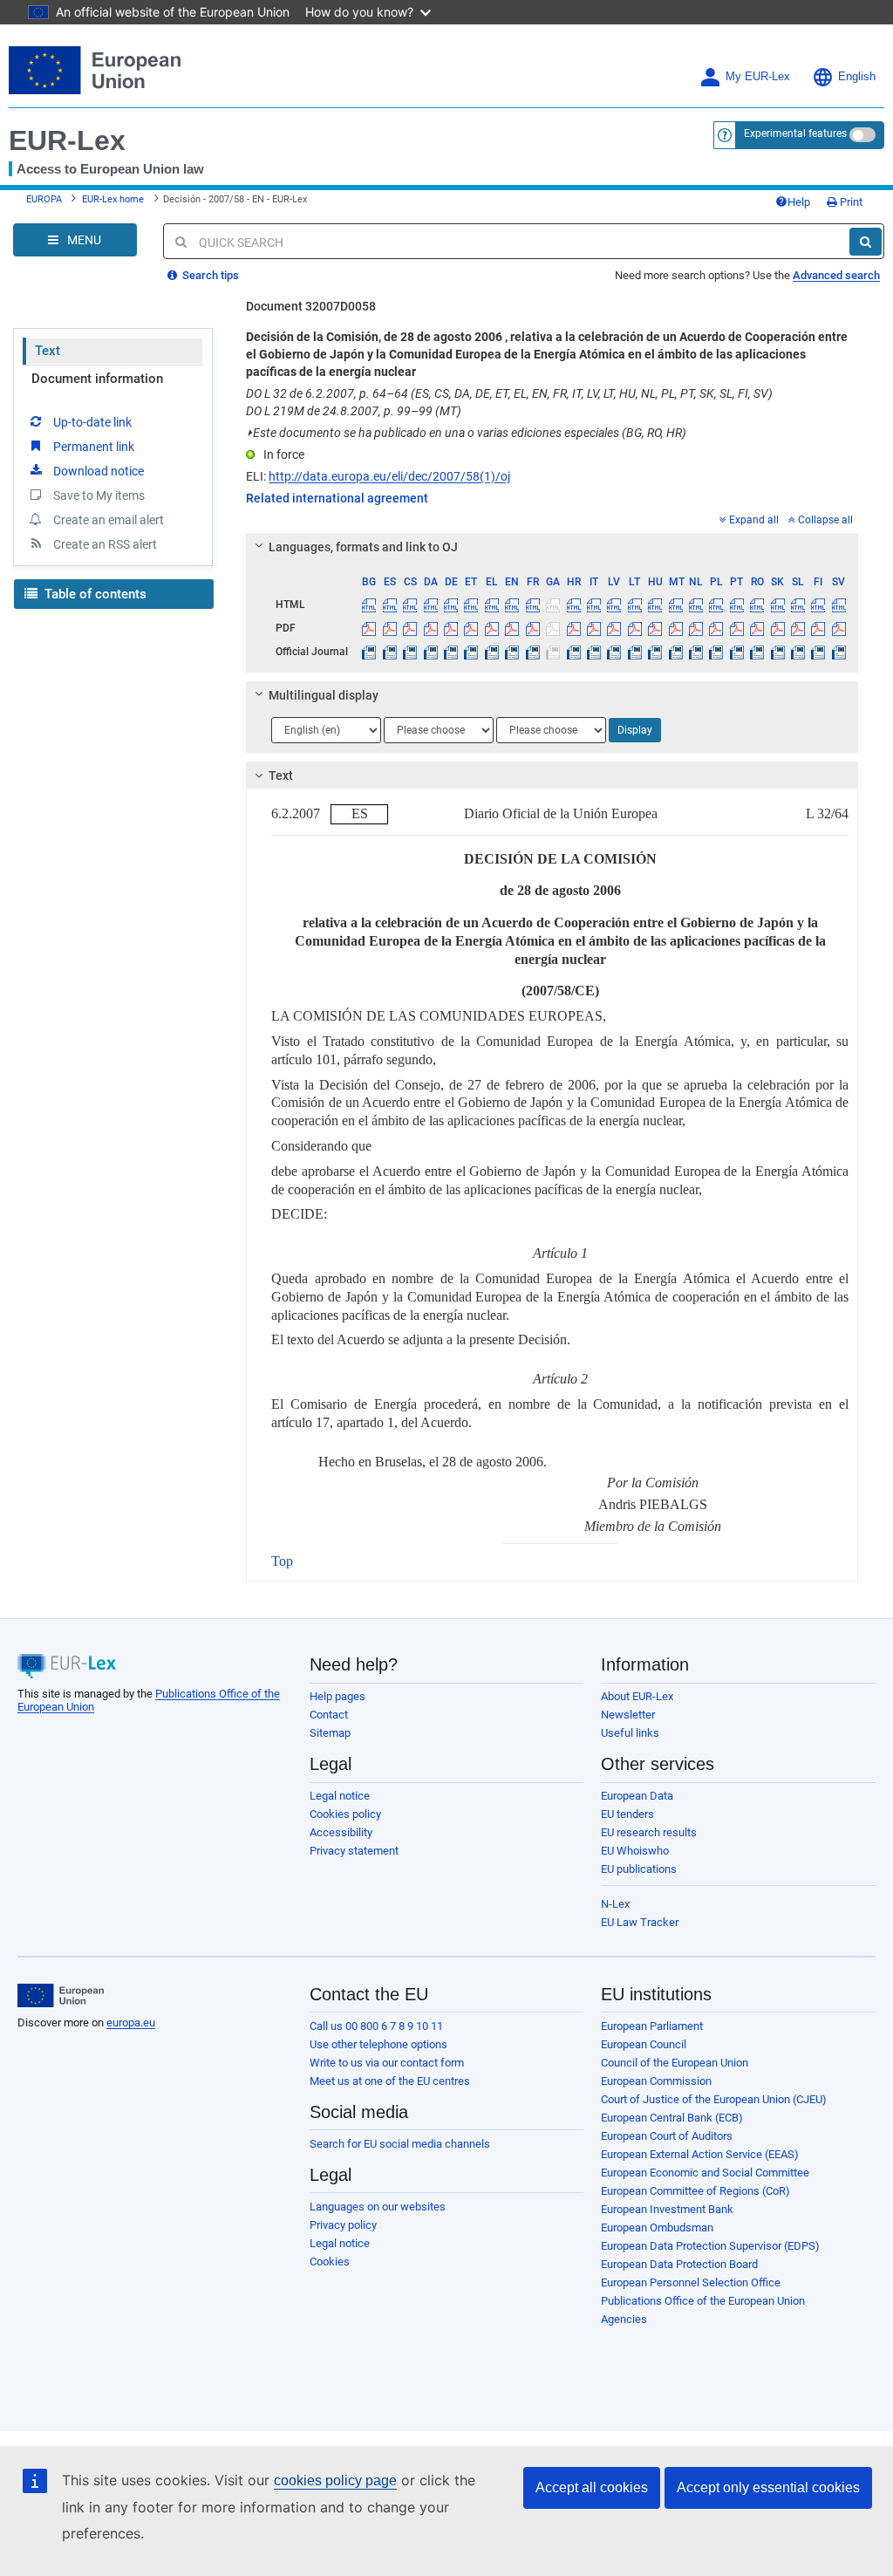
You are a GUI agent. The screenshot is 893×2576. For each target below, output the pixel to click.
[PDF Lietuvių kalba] (635, 628)
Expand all (754, 520)
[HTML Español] (390, 605)
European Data (637, 1796)
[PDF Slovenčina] (777, 628)
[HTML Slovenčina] (777, 605)
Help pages (337, 1696)
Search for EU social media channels (400, 2144)
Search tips (209, 275)
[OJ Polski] (716, 652)
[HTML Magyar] (655, 605)
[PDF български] (369, 628)
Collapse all (825, 520)
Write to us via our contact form (387, 2063)
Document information (97, 379)
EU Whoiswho (635, 1851)
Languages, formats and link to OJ (363, 547)
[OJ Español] (390, 652)
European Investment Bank (667, 2209)
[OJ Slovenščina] (798, 652)
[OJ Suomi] (818, 652)
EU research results (649, 1832)
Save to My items (99, 495)
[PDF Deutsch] (451, 628)
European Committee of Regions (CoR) (695, 2191)
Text (48, 351)
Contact (329, 1715)
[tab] (552, 547)
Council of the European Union (675, 2063)
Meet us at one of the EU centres (390, 2081)
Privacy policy (343, 2225)
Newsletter (628, 1715)
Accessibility (341, 1832)
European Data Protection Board (679, 2264)
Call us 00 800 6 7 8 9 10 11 (376, 2026)
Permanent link (94, 447)
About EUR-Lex (637, 1696)
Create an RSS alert (105, 544)
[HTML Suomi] (818, 605)
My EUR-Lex (758, 77)
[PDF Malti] (675, 628)
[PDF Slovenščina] (798, 628)
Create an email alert (109, 520)
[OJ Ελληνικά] (492, 652)
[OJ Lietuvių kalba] (635, 652)
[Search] (866, 242)
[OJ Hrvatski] (573, 652)
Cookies (330, 2262)
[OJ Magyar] (655, 652)
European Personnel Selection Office (691, 2282)
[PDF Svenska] (839, 628)
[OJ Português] (737, 652)
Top (282, 1561)
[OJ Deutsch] (451, 652)
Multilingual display (324, 695)
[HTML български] (369, 605)
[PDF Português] (737, 628)
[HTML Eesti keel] (471, 605)
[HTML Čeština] (410, 605)
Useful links (630, 1733)
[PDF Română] (757, 628)
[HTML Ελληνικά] (492, 605)
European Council (644, 2044)
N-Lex (615, 1904)
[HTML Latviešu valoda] (614, 605)
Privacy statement (354, 1851)
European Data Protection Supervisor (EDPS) (710, 2246)
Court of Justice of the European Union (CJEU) (714, 2099)
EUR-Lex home (113, 199)
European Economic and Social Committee (705, 2173)
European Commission (656, 2081)
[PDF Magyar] (655, 628)
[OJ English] (512, 652)
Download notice (99, 471)
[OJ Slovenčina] (777, 652)
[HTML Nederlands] (696, 605)
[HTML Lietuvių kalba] (635, 605)
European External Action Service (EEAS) (700, 2154)
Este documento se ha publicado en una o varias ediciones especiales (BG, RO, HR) (466, 433)
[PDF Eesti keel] (471, 628)
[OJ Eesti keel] (471, 652)
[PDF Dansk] (430, 628)
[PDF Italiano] (594, 628)
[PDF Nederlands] (696, 628)
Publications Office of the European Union (703, 2301)
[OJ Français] (533, 652)
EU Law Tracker (640, 1922)
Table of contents (94, 594)
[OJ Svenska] (839, 652)
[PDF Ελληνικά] (492, 628)
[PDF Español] (390, 628)
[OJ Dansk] (430, 652)
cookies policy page (335, 2480)
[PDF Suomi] (818, 628)
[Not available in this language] (553, 605)
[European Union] (61, 1996)
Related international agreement (337, 498)
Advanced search (836, 275)
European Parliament (652, 2026)
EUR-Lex (67, 140)
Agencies (624, 2319)
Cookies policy (345, 1814)
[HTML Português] (737, 605)
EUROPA (44, 199)
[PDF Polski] (716, 628)
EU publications (639, 1869)
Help (799, 202)
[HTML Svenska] (839, 605)
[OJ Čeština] (410, 652)
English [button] (857, 77)
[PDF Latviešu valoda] (614, 628)
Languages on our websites (378, 2207)
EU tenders (627, 1814)
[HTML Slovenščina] (798, 605)
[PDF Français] (533, 628)
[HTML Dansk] (430, 605)
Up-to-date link (92, 422)
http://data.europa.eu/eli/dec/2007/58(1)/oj (389, 476)
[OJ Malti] (675, 652)
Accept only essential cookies (768, 2487)
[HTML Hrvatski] (573, 605)
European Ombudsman (657, 2228)
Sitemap (330, 1733)
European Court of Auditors (667, 2136)
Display (635, 730)
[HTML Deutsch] (451, 605)
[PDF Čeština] (410, 628)
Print (850, 202)
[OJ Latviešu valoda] (614, 652)
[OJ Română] (757, 652)
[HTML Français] (533, 605)
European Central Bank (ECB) (672, 2118)
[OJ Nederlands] (696, 652)
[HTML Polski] (716, 605)
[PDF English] (512, 628)
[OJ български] (369, 652)
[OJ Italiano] (594, 652)
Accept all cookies (592, 2487)
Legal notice (340, 1796)
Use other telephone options (378, 2044)
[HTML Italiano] (594, 605)
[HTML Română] (757, 605)
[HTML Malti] (675, 605)
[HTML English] (512, 605)
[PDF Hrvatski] (573, 628)
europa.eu (131, 2023)
